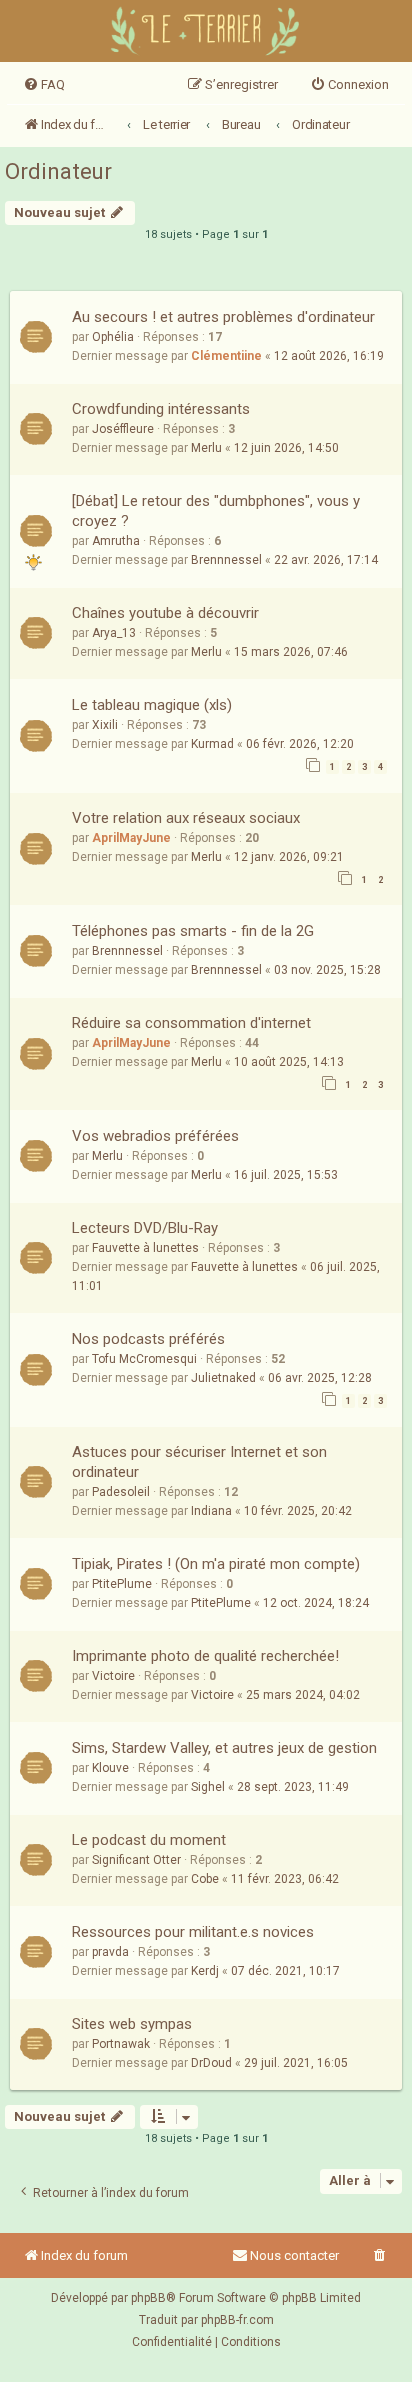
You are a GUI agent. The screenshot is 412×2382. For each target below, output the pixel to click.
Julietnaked (223, 1378)
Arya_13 (114, 633)
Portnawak (121, 2044)
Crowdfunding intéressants (161, 409)
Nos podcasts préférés (148, 1339)
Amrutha (116, 541)
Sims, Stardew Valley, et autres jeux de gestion (224, 1748)
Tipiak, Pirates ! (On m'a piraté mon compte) (216, 1564)
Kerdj (205, 1971)
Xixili (105, 725)
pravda (110, 1952)
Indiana (211, 1511)
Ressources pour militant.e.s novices (193, 1932)
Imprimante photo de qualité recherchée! (205, 1656)
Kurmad (212, 744)
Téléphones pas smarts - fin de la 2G (193, 931)
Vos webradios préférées (155, 1136)
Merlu (206, 448)
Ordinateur (58, 171)
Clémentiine (226, 356)
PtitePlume (122, 1584)
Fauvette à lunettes (145, 1248)
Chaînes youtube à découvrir (165, 613)
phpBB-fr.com (237, 2320)
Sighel (208, 1787)
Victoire (113, 1676)
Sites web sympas (132, 2024)
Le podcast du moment (149, 1840)
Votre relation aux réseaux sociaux (186, 818)
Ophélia (113, 337)
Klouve (110, 1768)
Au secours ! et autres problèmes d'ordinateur (223, 317)
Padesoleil (121, 1492)
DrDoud (211, 2063)
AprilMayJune (131, 838)
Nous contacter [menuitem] (294, 2255)
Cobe (205, 1879)
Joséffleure (123, 429)
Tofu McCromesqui (144, 1359)
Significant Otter (136, 1860)
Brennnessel (226, 560)
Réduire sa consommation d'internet (191, 1023)
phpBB (148, 2298)
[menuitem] (44, 85)
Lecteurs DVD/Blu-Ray (145, 1228)
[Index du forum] (206, 33)
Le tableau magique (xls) (152, 705)
